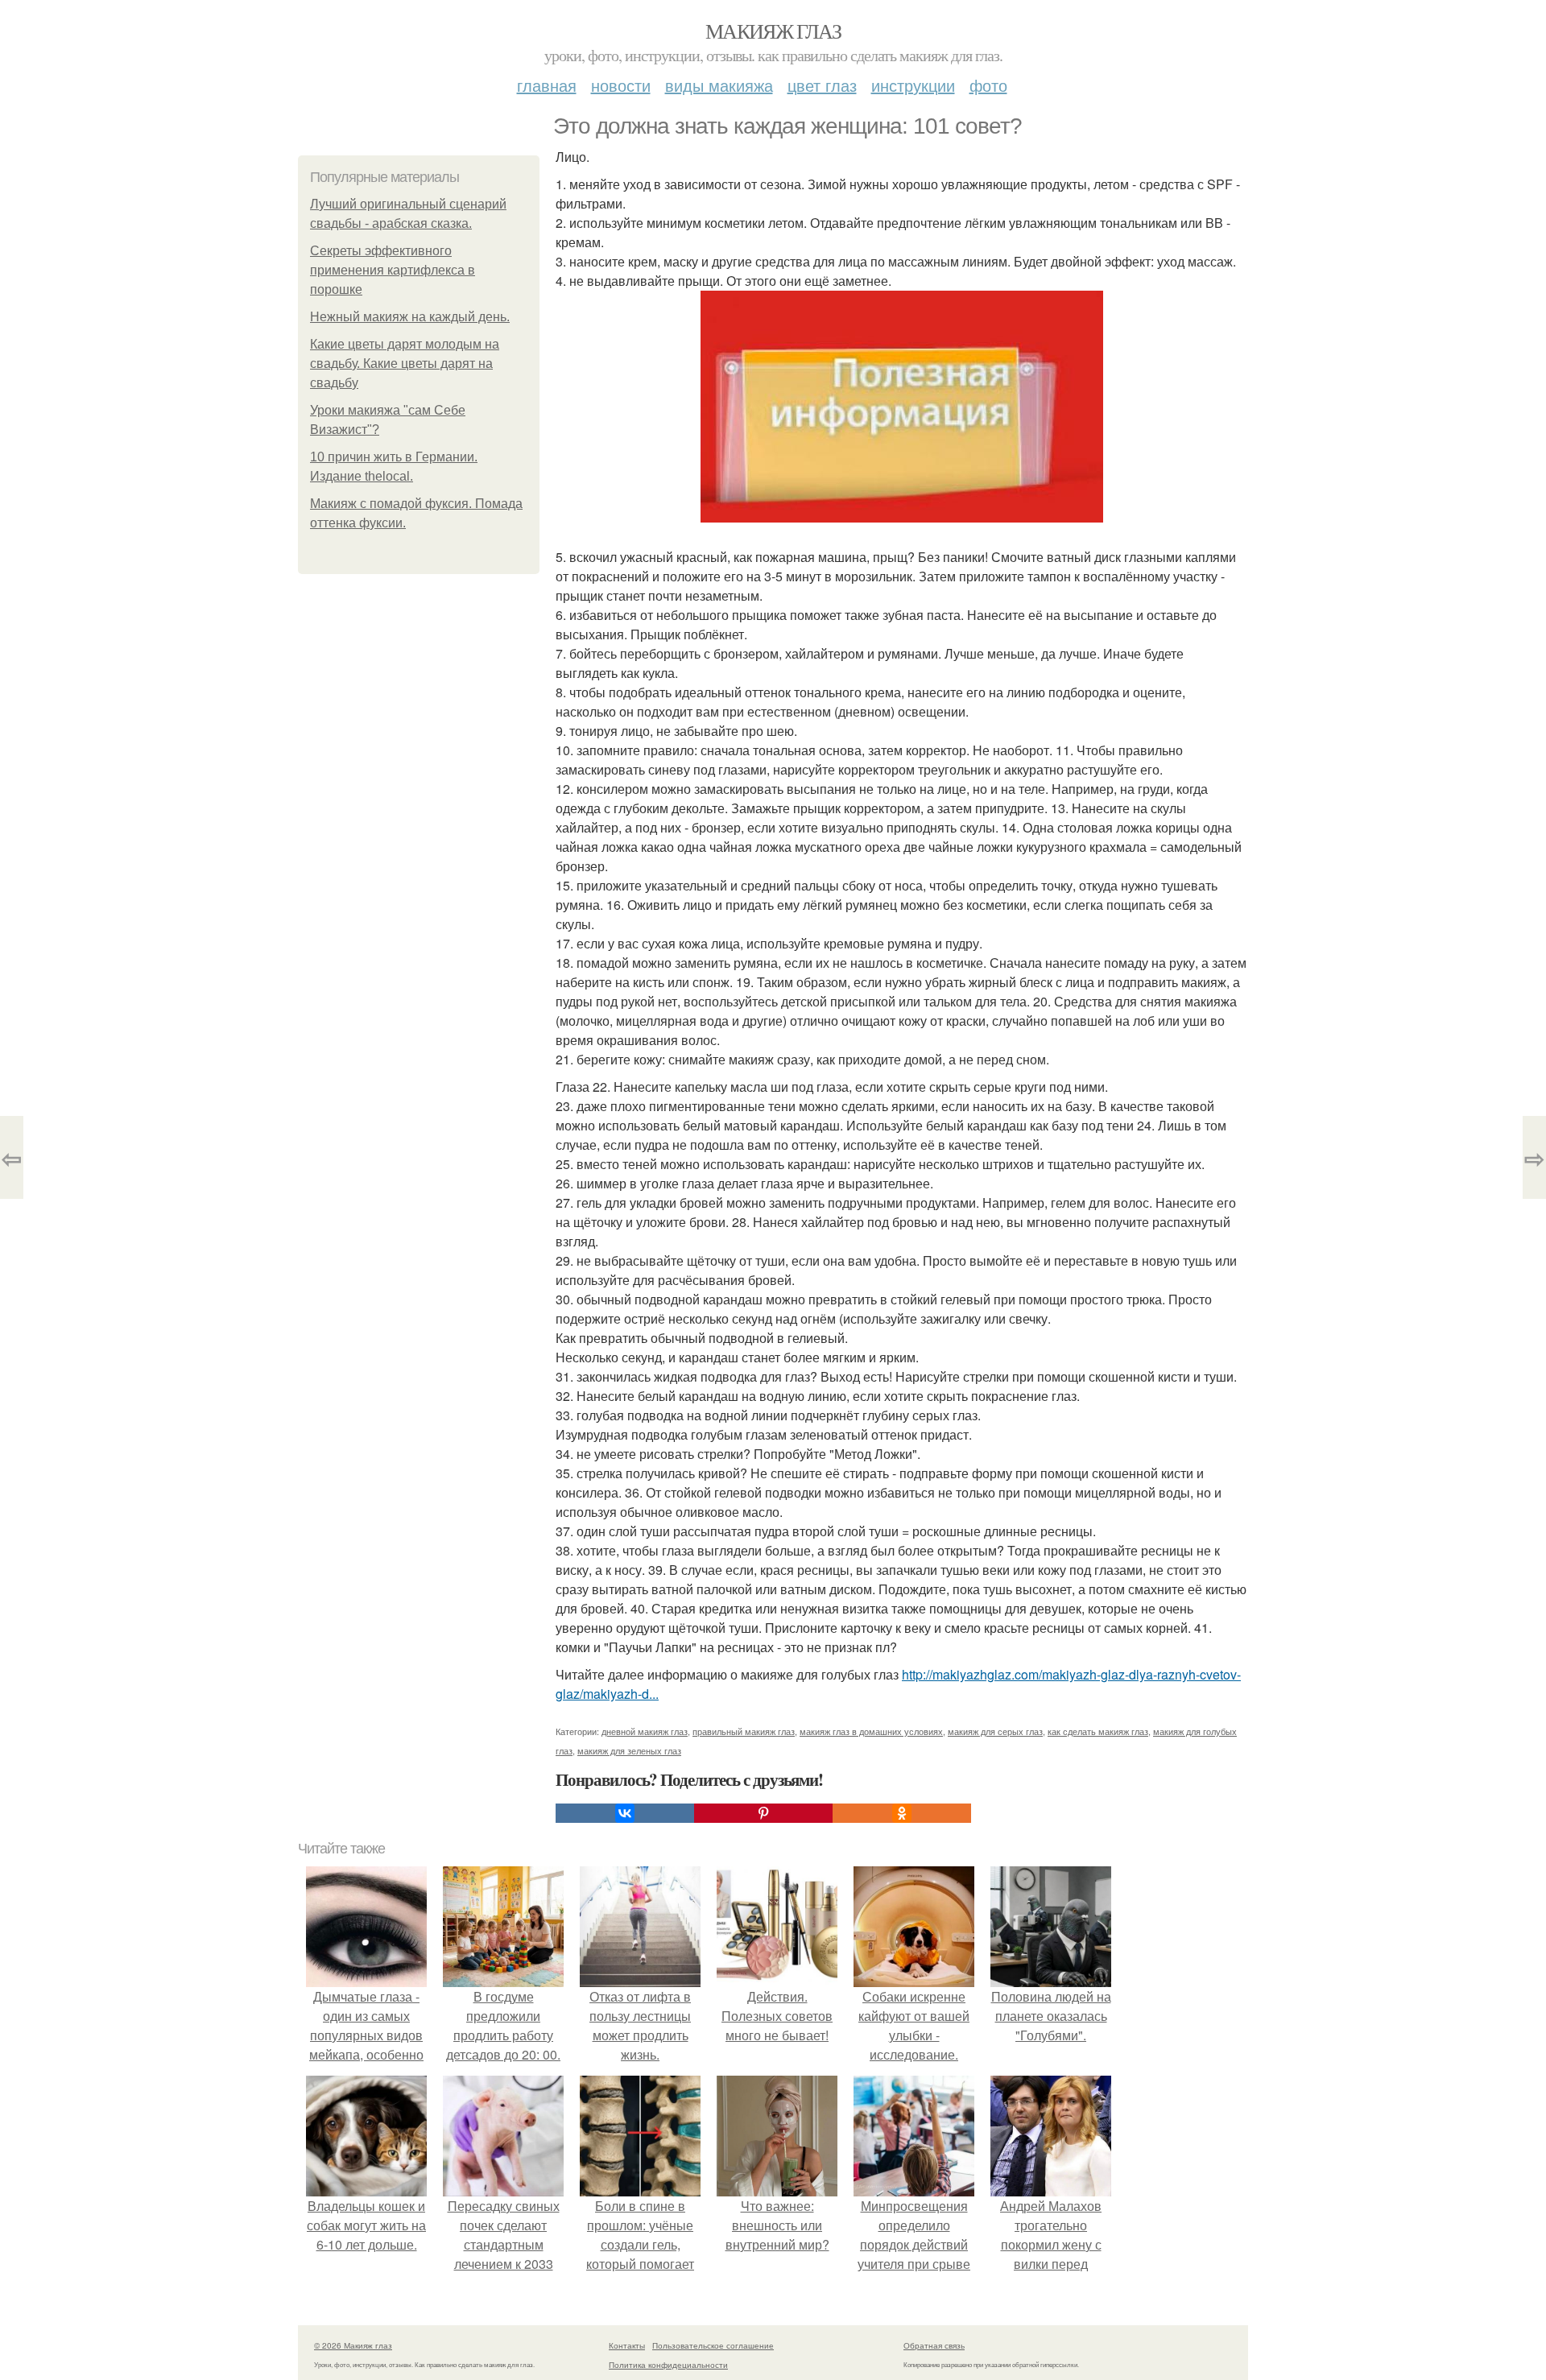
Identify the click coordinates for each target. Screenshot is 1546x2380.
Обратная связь (934, 2345)
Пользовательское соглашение (713, 2345)
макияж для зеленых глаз (629, 1750)
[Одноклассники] (902, 1813)
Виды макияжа (719, 85)
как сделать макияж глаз (1098, 1731)
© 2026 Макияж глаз (353, 2345)
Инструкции (913, 85)
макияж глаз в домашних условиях (871, 1731)
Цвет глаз (822, 85)
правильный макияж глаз (744, 1731)
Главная (547, 85)
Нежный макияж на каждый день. (410, 317)
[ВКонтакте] (625, 1813)
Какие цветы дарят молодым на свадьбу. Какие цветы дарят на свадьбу (405, 364)
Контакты (627, 2345)
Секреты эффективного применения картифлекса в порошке (393, 270)
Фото (988, 85)
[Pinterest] (763, 1813)
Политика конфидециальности (668, 2365)
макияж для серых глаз (995, 1731)
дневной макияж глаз (645, 1731)
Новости (621, 85)
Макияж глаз (773, 31)
